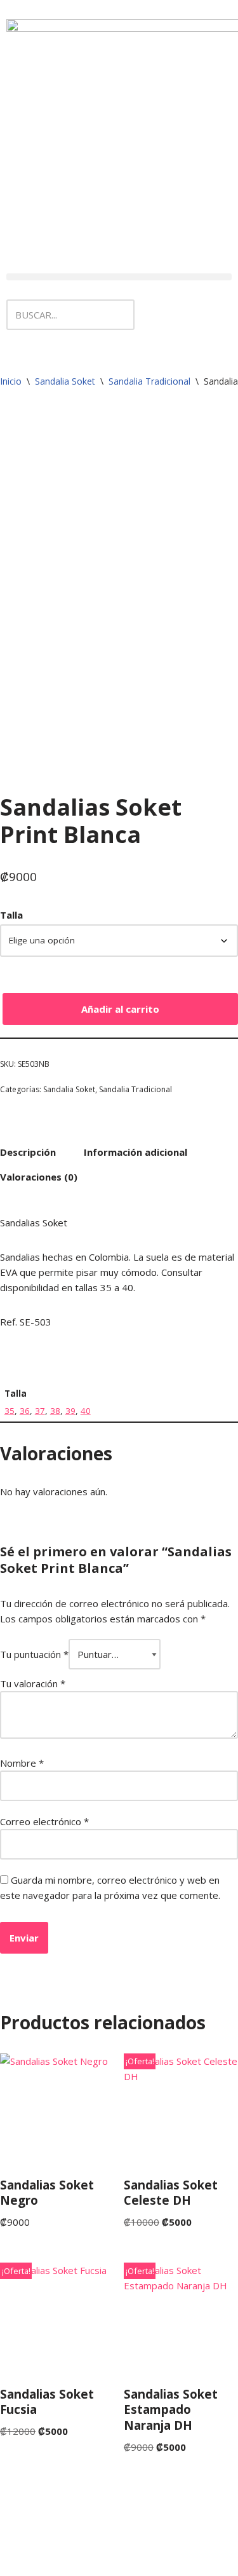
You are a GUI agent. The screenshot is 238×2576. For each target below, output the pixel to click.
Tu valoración (33, 1683)
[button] (119, 277)
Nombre (22, 1763)
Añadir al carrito (120, 1009)
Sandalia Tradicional (149, 381)
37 (40, 1411)
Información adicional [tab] (136, 1152)
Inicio (11, 381)
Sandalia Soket (65, 381)
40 (86, 1411)
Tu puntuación (34, 1654)
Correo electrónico (44, 1821)
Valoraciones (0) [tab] (39, 1177)
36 (25, 1411)
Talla (11, 915)
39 (70, 1411)
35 (10, 1411)
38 (55, 1411)
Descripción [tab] (28, 1152)
